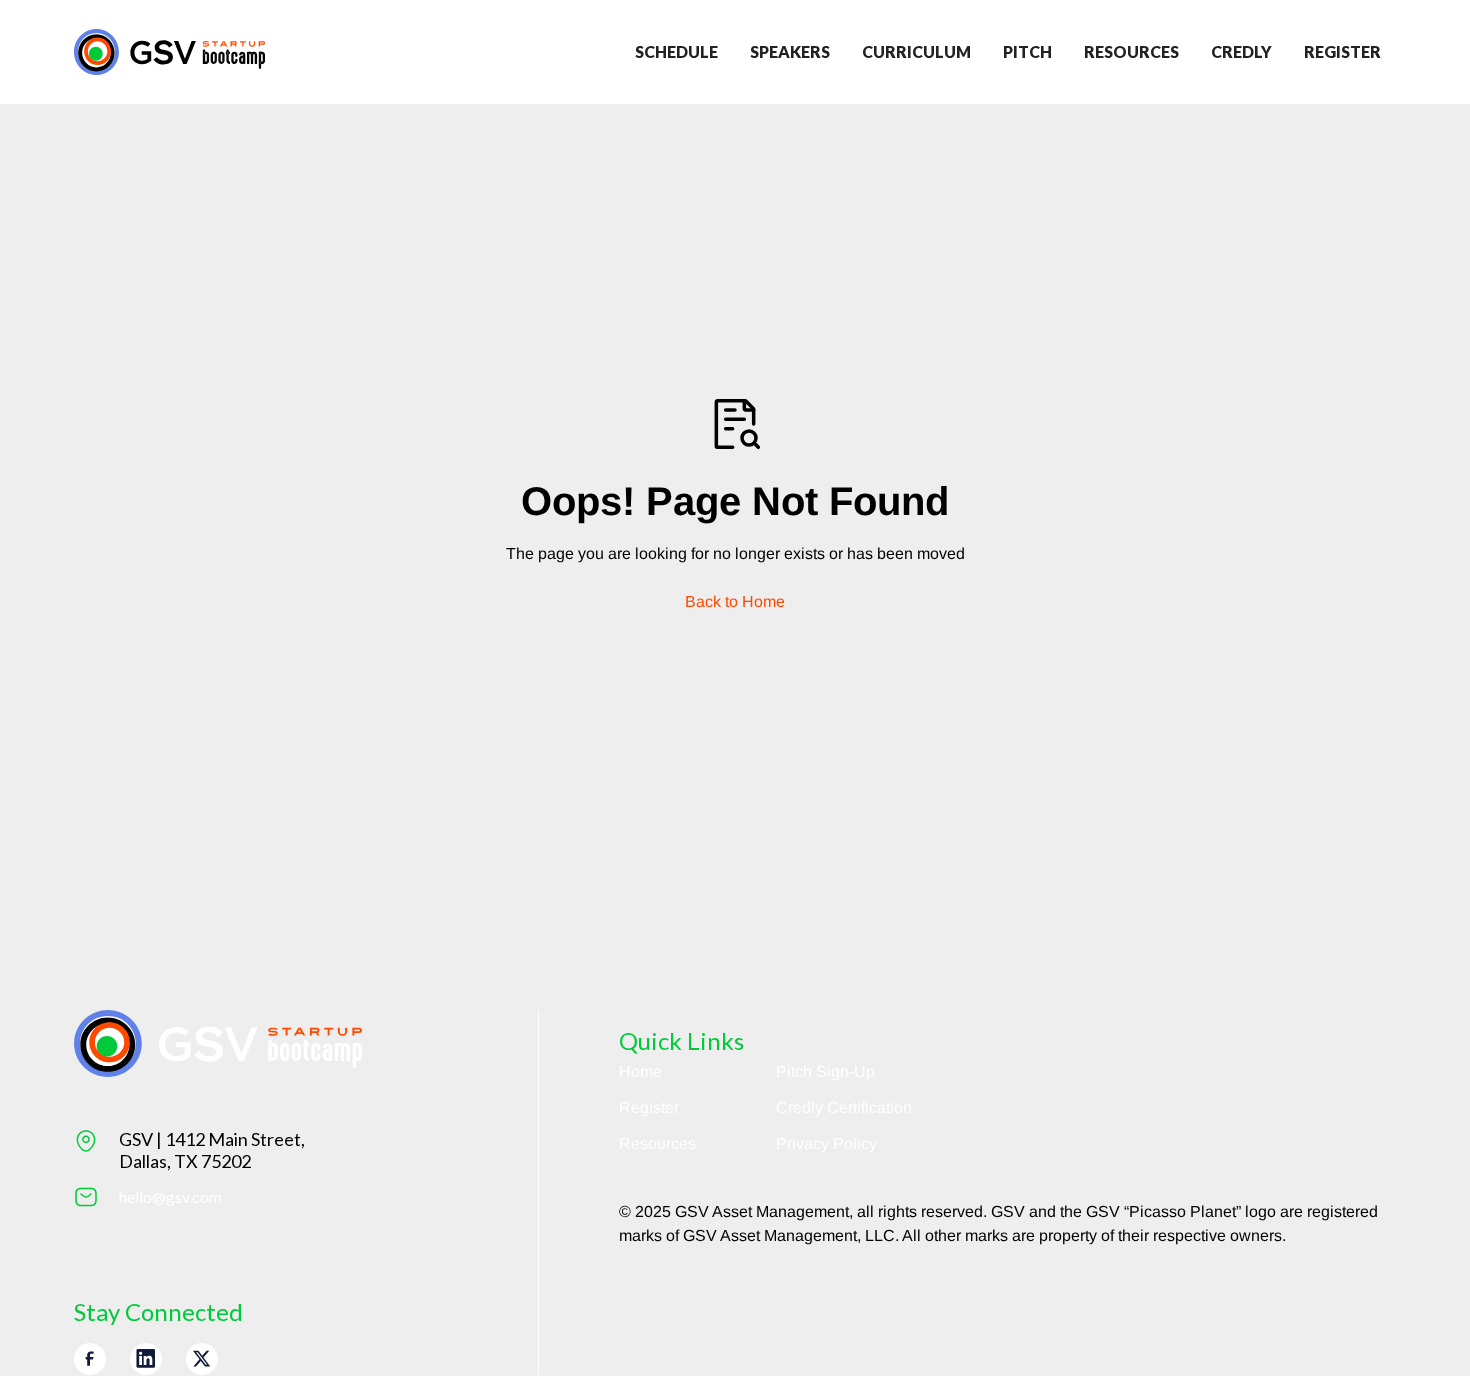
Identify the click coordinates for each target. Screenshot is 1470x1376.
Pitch (1027, 51)
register (1342, 51)
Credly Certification (844, 1107)
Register (649, 1107)
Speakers (790, 51)
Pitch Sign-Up (825, 1071)
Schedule (676, 51)
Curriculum (916, 51)
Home (640, 1071)
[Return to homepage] (170, 51)
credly (1241, 51)
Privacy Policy (826, 1143)
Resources (1131, 51)
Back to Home (735, 601)
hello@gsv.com (170, 1196)
